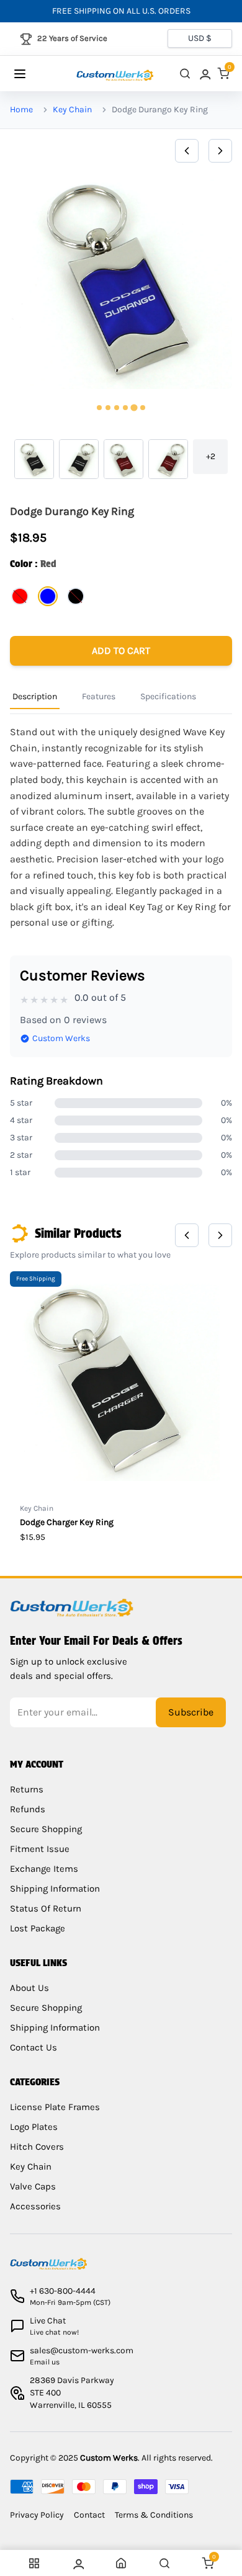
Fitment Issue (40, 1849)
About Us (29, 1988)
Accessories (35, 2206)
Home (21, 110)
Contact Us (34, 2047)
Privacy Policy (37, 2515)
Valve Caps (33, 2186)
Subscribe (191, 1712)
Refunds (28, 1809)
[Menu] (32, 74)
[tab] (99, 408)
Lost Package (38, 1928)
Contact (89, 2515)
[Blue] (48, 596)
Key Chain (72, 110)
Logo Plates (34, 2127)
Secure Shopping (46, 1829)
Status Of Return (46, 1908)
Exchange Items (44, 1869)
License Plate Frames (55, 2107)
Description (35, 696)
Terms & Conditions (154, 2515)
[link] (204, 74)
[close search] (185, 74)
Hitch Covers (37, 2147)
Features (99, 696)
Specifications (168, 696)
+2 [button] (211, 456)
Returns (27, 1789)
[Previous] (187, 151)
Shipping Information (55, 1889)
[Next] (220, 151)
